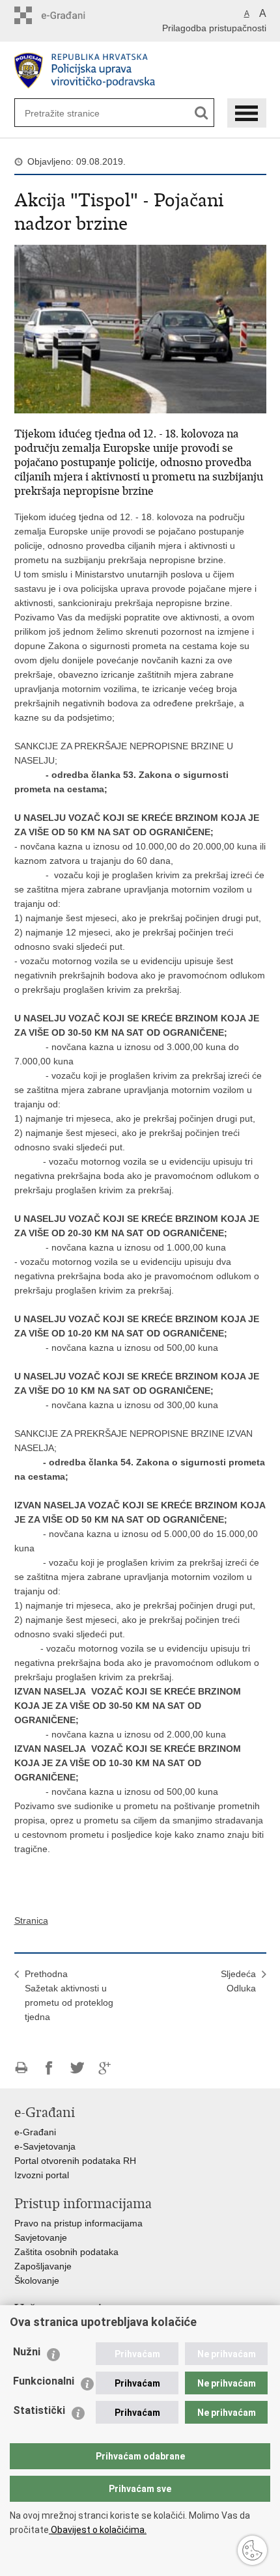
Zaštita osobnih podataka (66, 2252)
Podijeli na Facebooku (49, 2068)
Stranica (31, 1920)
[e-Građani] (70, 15)
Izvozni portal (42, 2175)
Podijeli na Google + (105, 2068)
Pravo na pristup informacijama (78, 2223)
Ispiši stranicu (21, 2068)
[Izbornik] (247, 113)
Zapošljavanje (43, 2266)
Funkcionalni (44, 2381)
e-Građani (35, 2132)
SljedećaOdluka (238, 1981)
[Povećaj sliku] (140, 328)
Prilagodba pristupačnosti (214, 28)
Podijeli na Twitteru (77, 2068)
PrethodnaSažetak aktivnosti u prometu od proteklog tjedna (69, 1995)
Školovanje (37, 2280)
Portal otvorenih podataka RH (75, 2161)
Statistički (39, 2410)
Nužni (27, 2352)
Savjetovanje (41, 2237)
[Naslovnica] (140, 71)
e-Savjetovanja (45, 2146)
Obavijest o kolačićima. (98, 2530)
